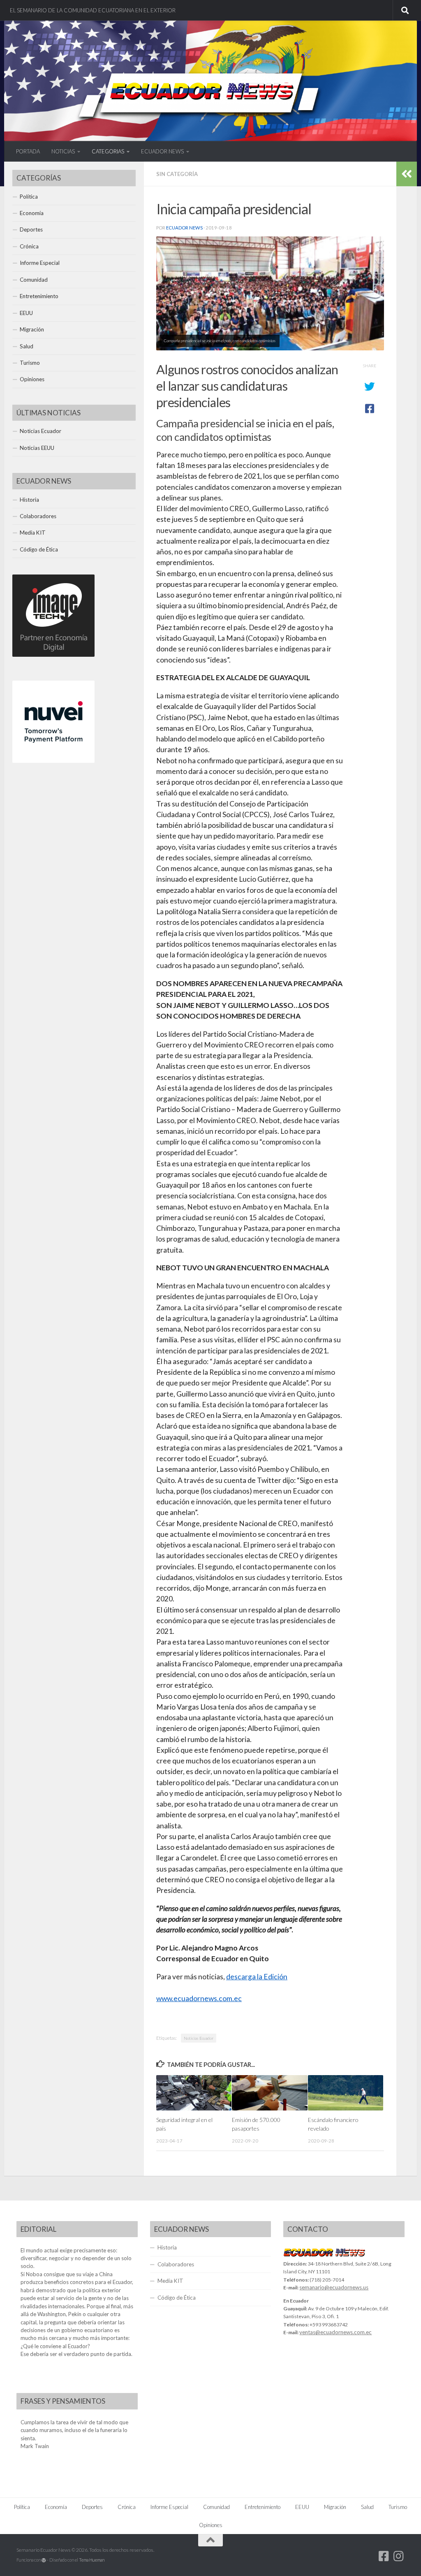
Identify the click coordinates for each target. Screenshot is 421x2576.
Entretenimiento (39, 296)
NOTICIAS (63, 151)
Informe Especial (40, 263)
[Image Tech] (53, 655)
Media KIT (33, 533)
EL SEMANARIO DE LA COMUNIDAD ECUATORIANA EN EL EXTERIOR (93, 10)
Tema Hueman (92, 2560)
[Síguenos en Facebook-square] (384, 2556)
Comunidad (34, 280)
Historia (29, 500)
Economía (32, 213)
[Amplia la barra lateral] (407, 174)
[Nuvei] (53, 761)
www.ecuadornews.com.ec (199, 1998)
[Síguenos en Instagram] (399, 2556)
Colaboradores (38, 516)
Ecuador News (184, 228)
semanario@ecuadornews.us (334, 2287)
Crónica (29, 246)
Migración (32, 329)
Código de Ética (39, 549)
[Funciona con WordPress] (44, 2560)
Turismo (30, 363)
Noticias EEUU (37, 448)
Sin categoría (177, 174)
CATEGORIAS (108, 151)
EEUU (26, 313)
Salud (27, 346)
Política (29, 197)
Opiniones (32, 379)
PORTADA (28, 151)
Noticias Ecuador (199, 2038)
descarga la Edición (257, 1977)
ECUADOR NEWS (162, 151)
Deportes (31, 229)
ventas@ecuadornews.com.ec (335, 2332)
